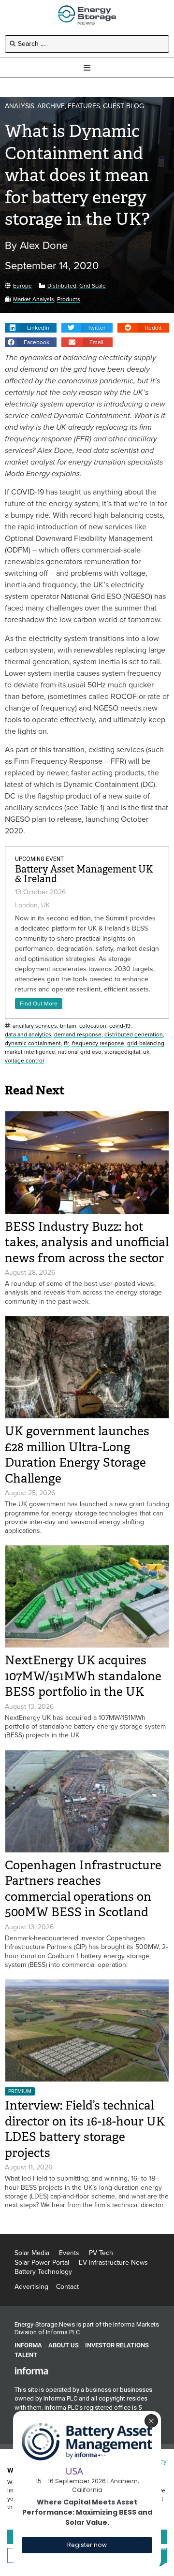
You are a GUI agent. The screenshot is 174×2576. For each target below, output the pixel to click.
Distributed (62, 286)
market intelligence (30, 1052)
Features (84, 107)
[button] (31, 328)
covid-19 (120, 1026)
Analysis (20, 107)
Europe (22, 286)
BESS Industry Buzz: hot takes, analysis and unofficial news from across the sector (87, 1242)
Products (69, 299)
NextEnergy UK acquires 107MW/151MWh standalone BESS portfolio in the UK (83, 1676)
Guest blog (123, 107)
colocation (93, 1026)
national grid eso (80, 1052)
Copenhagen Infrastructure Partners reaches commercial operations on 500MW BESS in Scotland (83, 1889)
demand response (78, 1035)
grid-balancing (146, 1043)
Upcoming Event (39, 859)
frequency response (98, 1043)
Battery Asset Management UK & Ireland (84, 874)
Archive (51, 107)
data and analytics (28, 1035)
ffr (66, 1043)
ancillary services (35, 1026)
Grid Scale (93, 286)
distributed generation (134, 1035)
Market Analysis (34, 299)
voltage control (24, 1061)
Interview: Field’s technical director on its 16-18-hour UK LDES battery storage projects (85, 2129)
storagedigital (122, 1052)
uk (146, 1052)
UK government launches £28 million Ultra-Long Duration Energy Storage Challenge (77, 1455)
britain (68, 1026)
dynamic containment (33, 1043)
